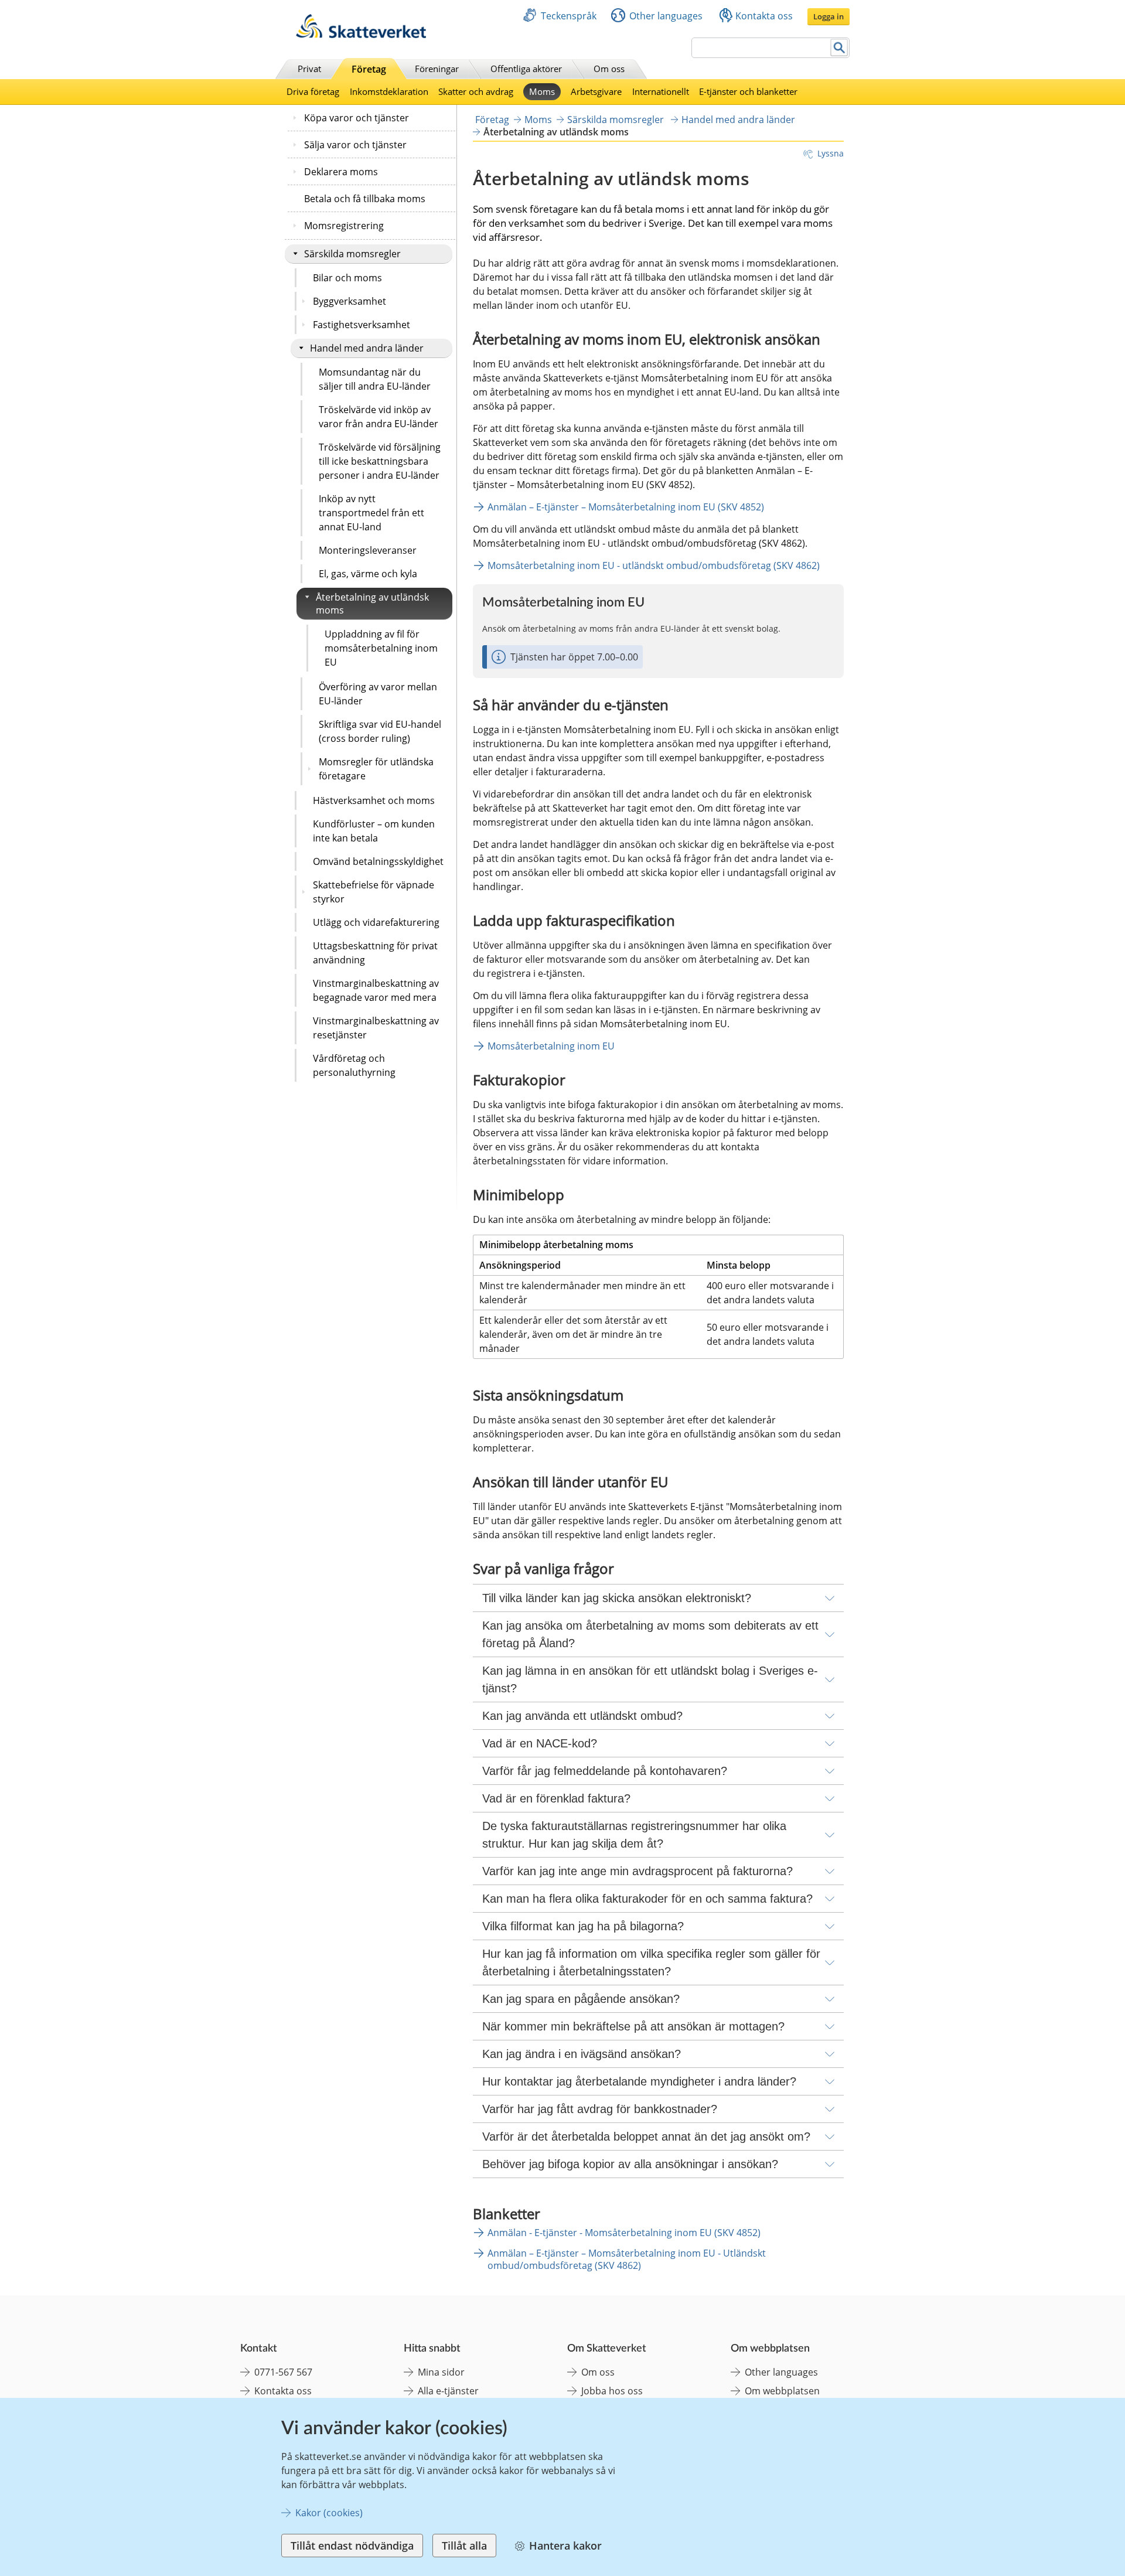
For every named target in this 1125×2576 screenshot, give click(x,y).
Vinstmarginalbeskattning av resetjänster (376, 1028)
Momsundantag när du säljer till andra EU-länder (375, 379)
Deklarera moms (341, 172)
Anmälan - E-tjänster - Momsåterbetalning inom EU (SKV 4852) (624, 2233)
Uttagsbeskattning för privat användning (375, 953)
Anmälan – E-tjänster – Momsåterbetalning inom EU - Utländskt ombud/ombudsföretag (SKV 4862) (627, 2259)
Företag (369, 69)
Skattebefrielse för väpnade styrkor (374, 892)
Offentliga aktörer (526, 69)
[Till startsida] (361, 35)
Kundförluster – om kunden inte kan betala (374, 831)
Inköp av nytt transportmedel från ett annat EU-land (371, 513)
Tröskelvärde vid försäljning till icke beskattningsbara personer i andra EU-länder (380, 461)
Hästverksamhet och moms (374, 800)
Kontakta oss (764, 16)
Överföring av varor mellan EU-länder (378, 694)
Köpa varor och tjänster (357, 118)
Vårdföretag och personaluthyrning (354, 1065)
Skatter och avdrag (476, 91)
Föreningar (437, 69)
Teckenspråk (569, 16)
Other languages (666, 16)
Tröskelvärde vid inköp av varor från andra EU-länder (379, 417)
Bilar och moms (347, 278)
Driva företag (313, 91)
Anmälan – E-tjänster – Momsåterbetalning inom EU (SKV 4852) (626, 507)
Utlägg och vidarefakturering (376, 922)
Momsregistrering (344, 226)
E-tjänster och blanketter (748, 91)
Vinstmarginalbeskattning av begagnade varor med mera (376, 990)
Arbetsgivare (596, 91)
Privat (309, 69)
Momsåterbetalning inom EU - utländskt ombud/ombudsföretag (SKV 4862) (654, 565)
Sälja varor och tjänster (355, 145)
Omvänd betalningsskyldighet (378, 861)
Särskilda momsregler (352, 254)
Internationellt (661, 91)
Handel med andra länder (367, 348)
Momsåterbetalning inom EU (551, 1046)
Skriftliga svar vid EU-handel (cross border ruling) (380, 731)
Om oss (609, 69)
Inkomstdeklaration (389, 91)
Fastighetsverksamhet (362, 325)
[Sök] (839, 48)
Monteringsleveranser (368, 550)
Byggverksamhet (350, 301)
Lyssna (831, 153)
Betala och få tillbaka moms (365, 199)
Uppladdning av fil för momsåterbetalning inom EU (381, 648)
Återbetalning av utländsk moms (372, 604)
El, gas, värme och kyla (368, 574)
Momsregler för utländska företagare (376, 769)
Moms (542, 91)
